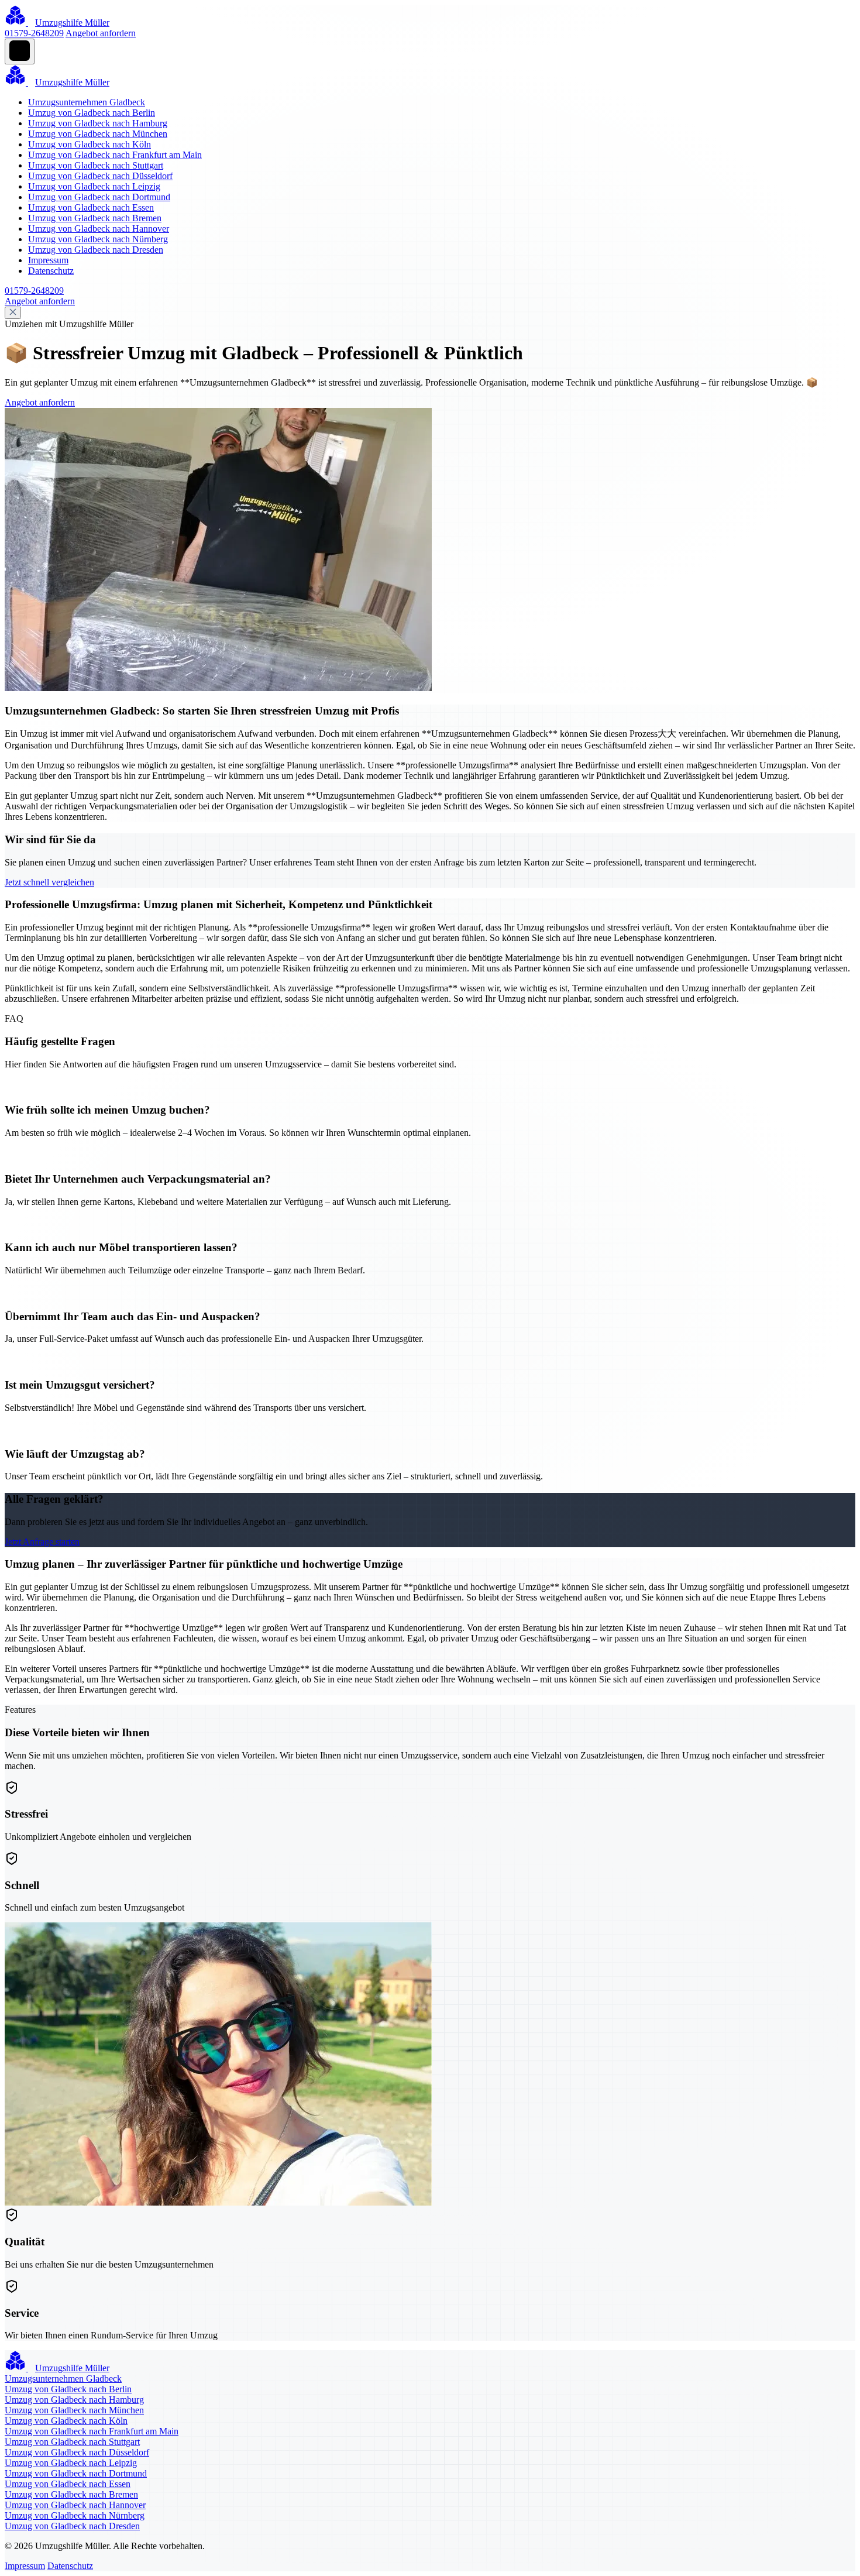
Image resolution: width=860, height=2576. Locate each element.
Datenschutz (51, 271)
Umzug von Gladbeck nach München (98, 134)
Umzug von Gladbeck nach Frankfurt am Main (115, 155)
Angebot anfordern (101, 33)
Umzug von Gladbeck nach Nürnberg (98, 239)
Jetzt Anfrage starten (42, 1542)
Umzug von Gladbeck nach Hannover (99, 229)
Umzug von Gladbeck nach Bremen (95, 218)
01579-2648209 (34, 33)
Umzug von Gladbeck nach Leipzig (94, 186)
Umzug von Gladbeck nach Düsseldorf (100, 176)
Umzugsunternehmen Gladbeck (87, 102)
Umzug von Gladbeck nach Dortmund (99, 197)
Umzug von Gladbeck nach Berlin (92, 113)
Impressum (48, 260)
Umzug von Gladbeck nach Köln (90, 144)
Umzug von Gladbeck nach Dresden (96, 250)
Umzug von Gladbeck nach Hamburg (98, 123)
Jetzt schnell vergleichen (49, 882)
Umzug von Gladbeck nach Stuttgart (96, 165)
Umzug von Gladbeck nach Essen (91, 207)
